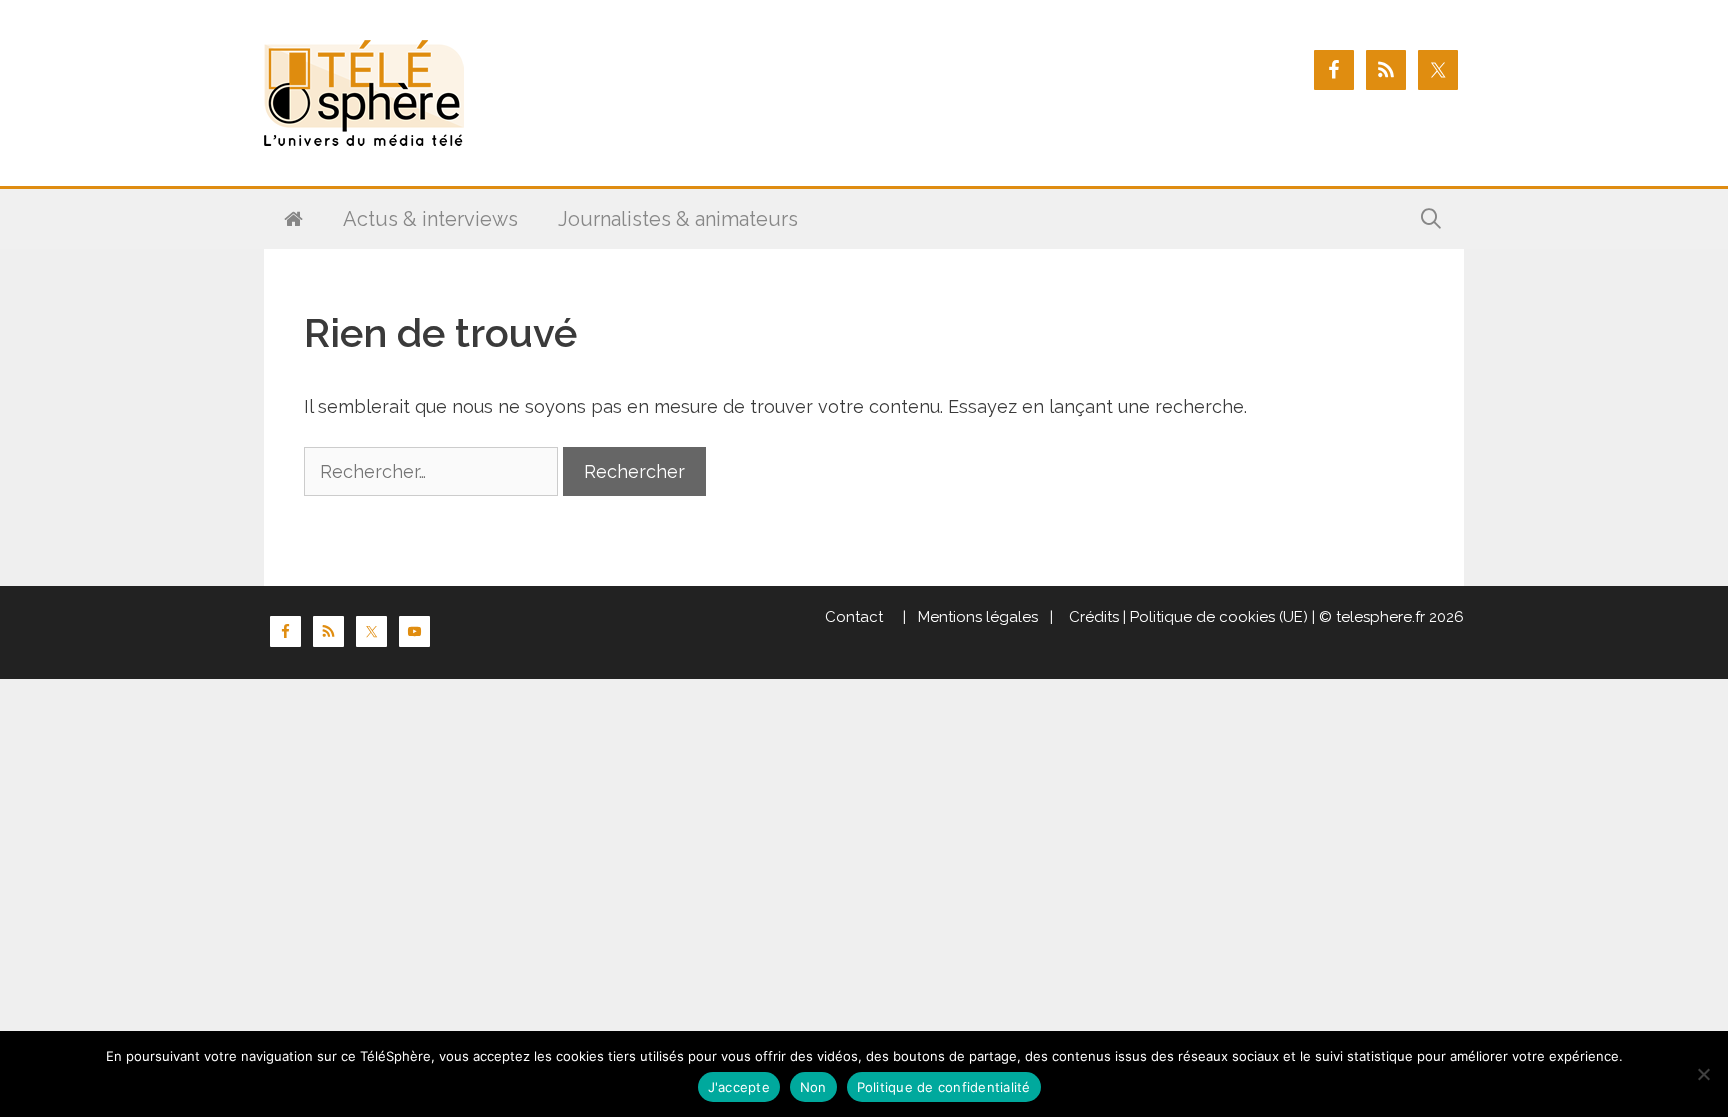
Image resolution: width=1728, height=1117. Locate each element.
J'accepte (739, 1087)
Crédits (1092, 617)
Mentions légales (978, 617)
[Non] (1703, 1074)
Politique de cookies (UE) (1219, 617)
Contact (854, 617)
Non (813, 1087)
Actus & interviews (430, 219)
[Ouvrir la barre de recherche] (1431, 219)
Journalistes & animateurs (678, 219)
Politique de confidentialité (944, 1087)
